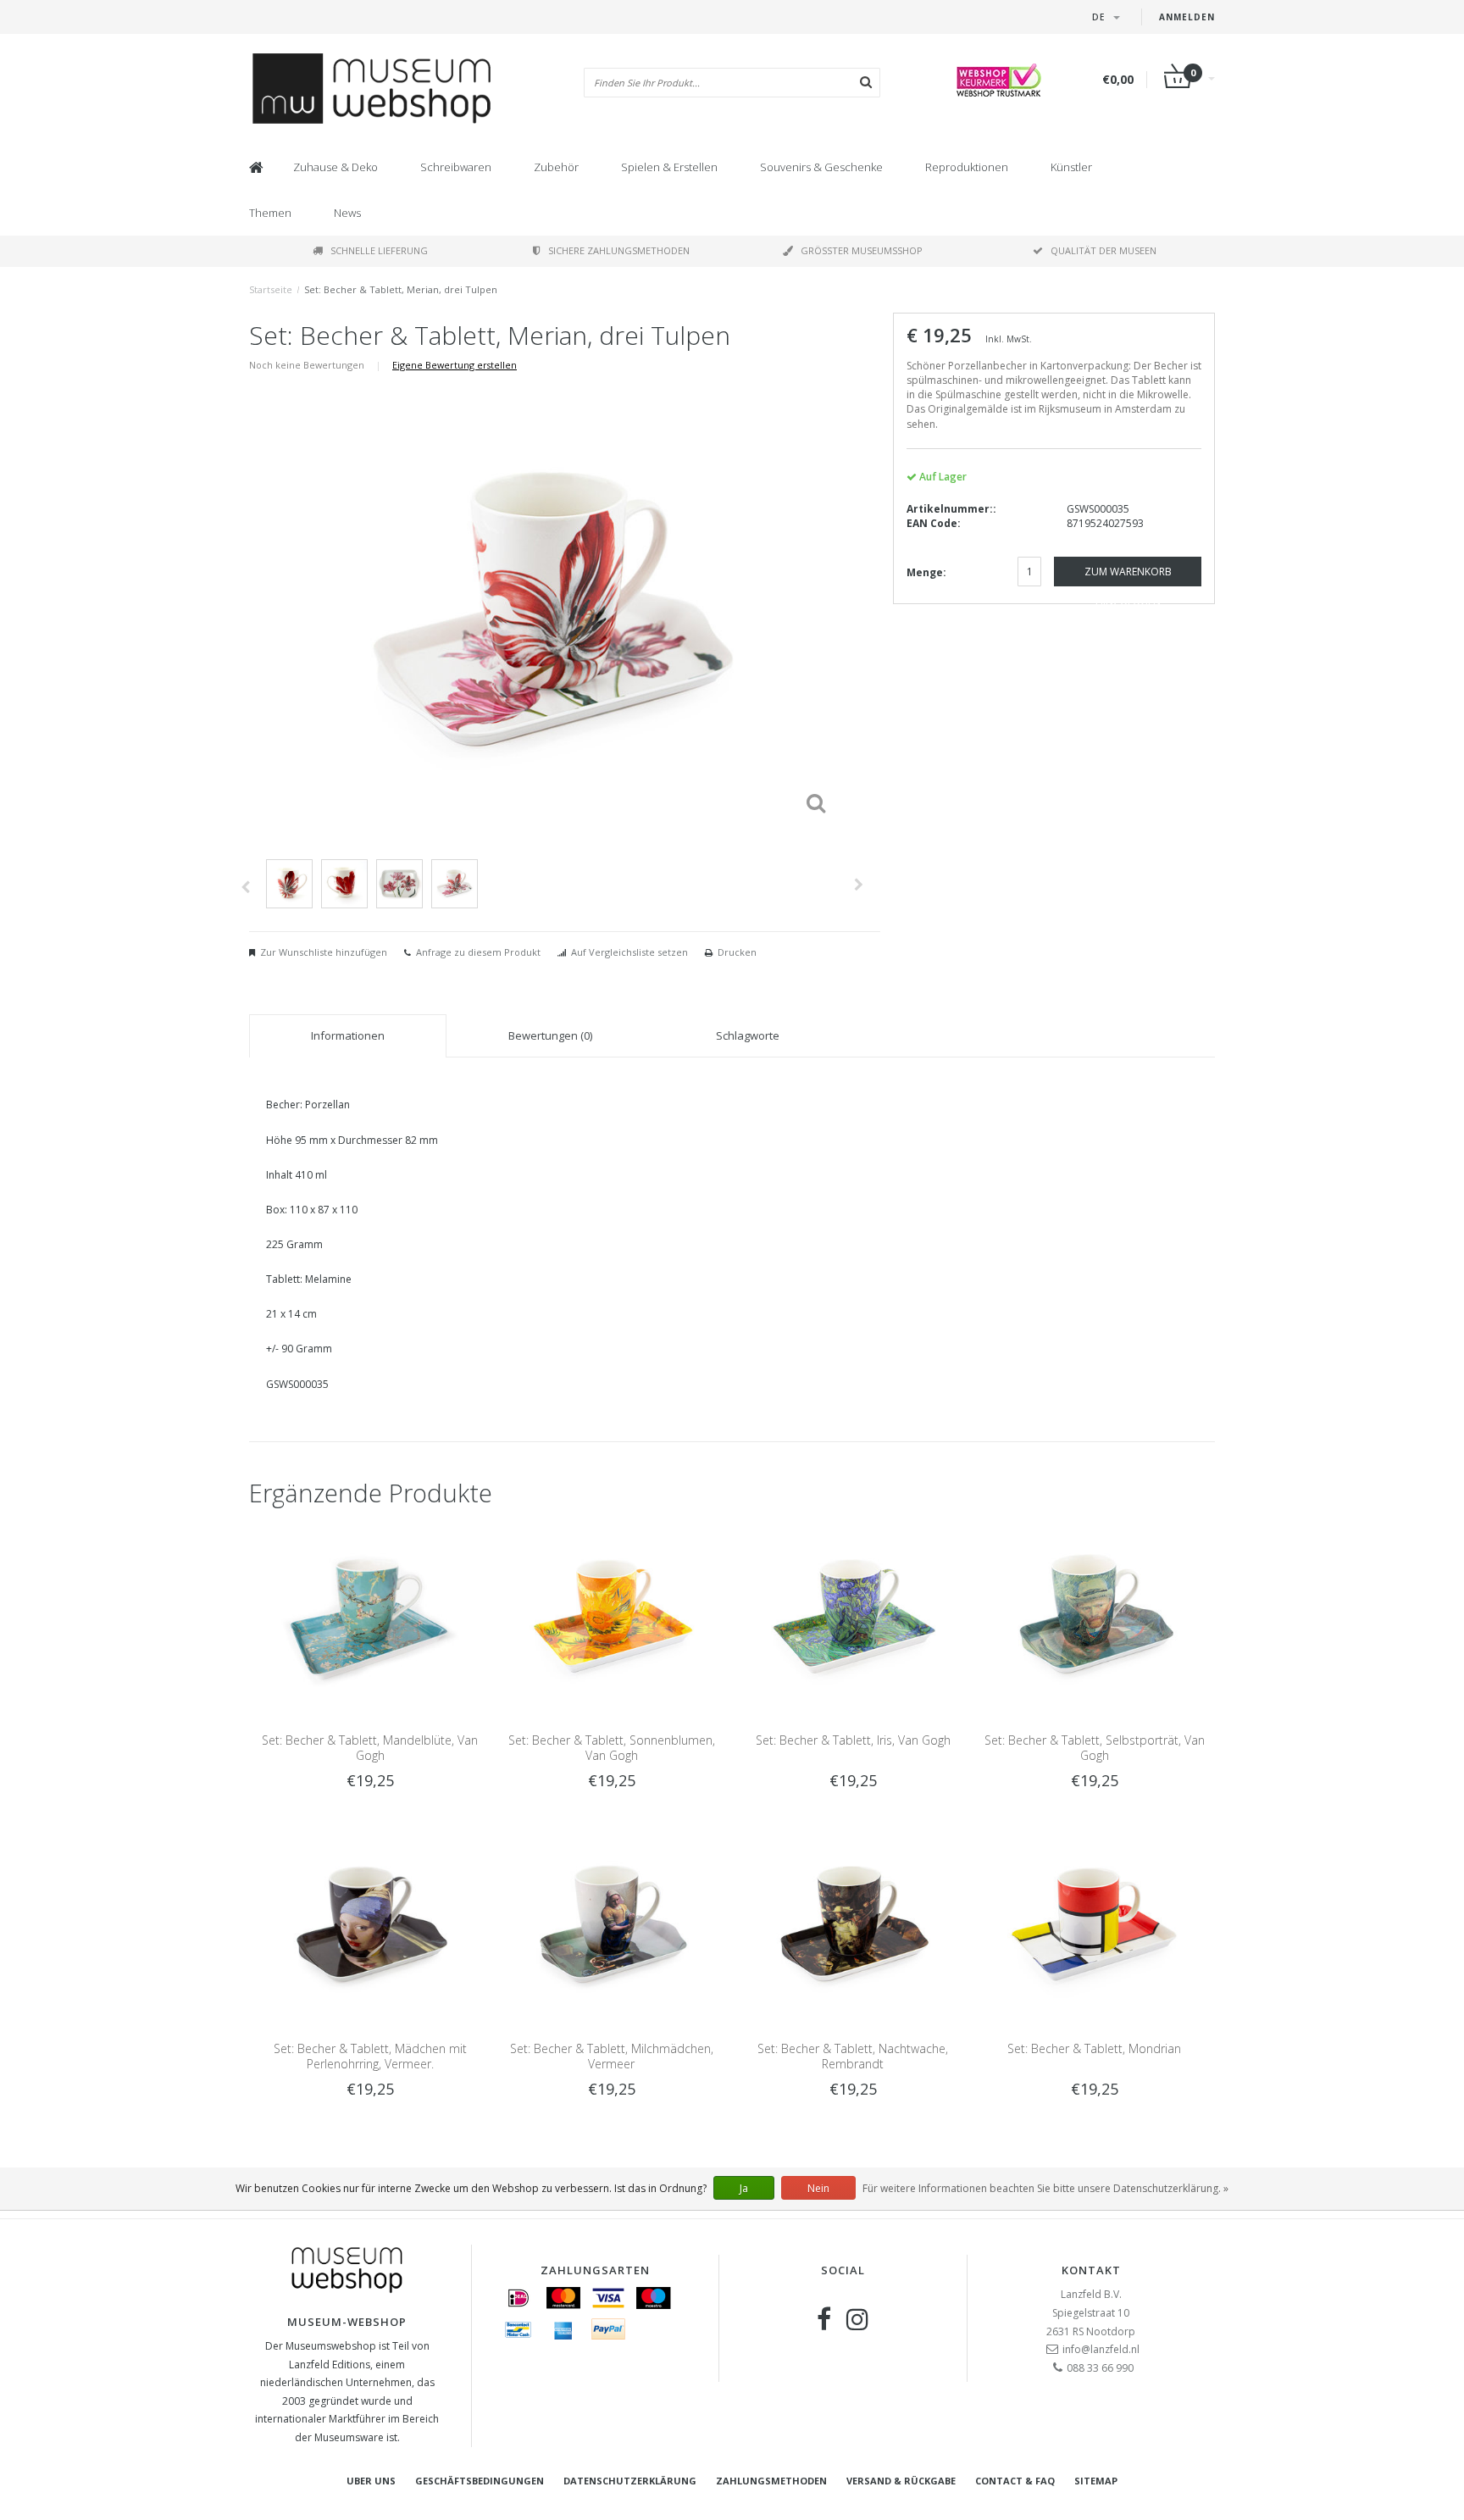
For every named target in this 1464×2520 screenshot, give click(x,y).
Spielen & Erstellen (669, 167)
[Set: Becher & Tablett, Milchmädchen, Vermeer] (611, 1925)
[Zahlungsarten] (518, 2298)
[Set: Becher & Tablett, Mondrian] (1094, 1925)
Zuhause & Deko (335, 167)
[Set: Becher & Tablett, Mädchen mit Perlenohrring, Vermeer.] (370, 1925)
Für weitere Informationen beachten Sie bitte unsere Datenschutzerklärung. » (1045, 2188)
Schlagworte (748, 1035)
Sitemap (1096, 2481)
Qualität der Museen (1104, 250)
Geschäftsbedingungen (480, 2481)
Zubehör (556, 167)
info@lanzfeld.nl (1101, 2349)
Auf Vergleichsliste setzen (629, 952)
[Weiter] (859, 885)
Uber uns (371, 2481)
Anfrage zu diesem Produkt (478, 952)
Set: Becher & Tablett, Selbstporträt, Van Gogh (1095, 1748)
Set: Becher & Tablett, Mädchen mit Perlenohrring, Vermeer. (370, 2056)
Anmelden (1187, 17)
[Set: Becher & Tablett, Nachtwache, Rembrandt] (853, 1925)
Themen (270, 213)
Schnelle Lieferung (379, 250)
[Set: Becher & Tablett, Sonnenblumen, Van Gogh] (611, 1617)
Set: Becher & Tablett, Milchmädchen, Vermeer (612, 2056)
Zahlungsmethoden (771, 2481)
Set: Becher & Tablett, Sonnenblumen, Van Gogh (612, 1748)
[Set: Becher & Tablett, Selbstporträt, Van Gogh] (1094, 1617)
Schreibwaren (456, 167)
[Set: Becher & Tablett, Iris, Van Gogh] (853, 1617)
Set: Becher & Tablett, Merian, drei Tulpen (401, 289)
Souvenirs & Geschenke (821, 167)
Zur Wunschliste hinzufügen (324, 952)
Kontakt (1091, 2270)
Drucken (737, 952)
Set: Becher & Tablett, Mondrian (1094, 2048)
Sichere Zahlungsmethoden (619, 250)
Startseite (271, 289)
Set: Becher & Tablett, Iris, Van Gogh (853, 1740)
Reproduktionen (967, 167)
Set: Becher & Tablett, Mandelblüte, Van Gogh (370, 1748)
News (347, 213)
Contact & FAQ (1015, 2481)
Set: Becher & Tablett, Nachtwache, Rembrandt (853, 2056)
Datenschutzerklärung (630, 2481)
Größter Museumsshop (862, 250)
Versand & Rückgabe (901, 2481)
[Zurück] (245, 887)
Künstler (1071, 167)
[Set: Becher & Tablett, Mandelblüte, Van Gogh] (370, 1617)
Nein (818, 2188)
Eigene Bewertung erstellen (455, 365)
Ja (744, 2188)
